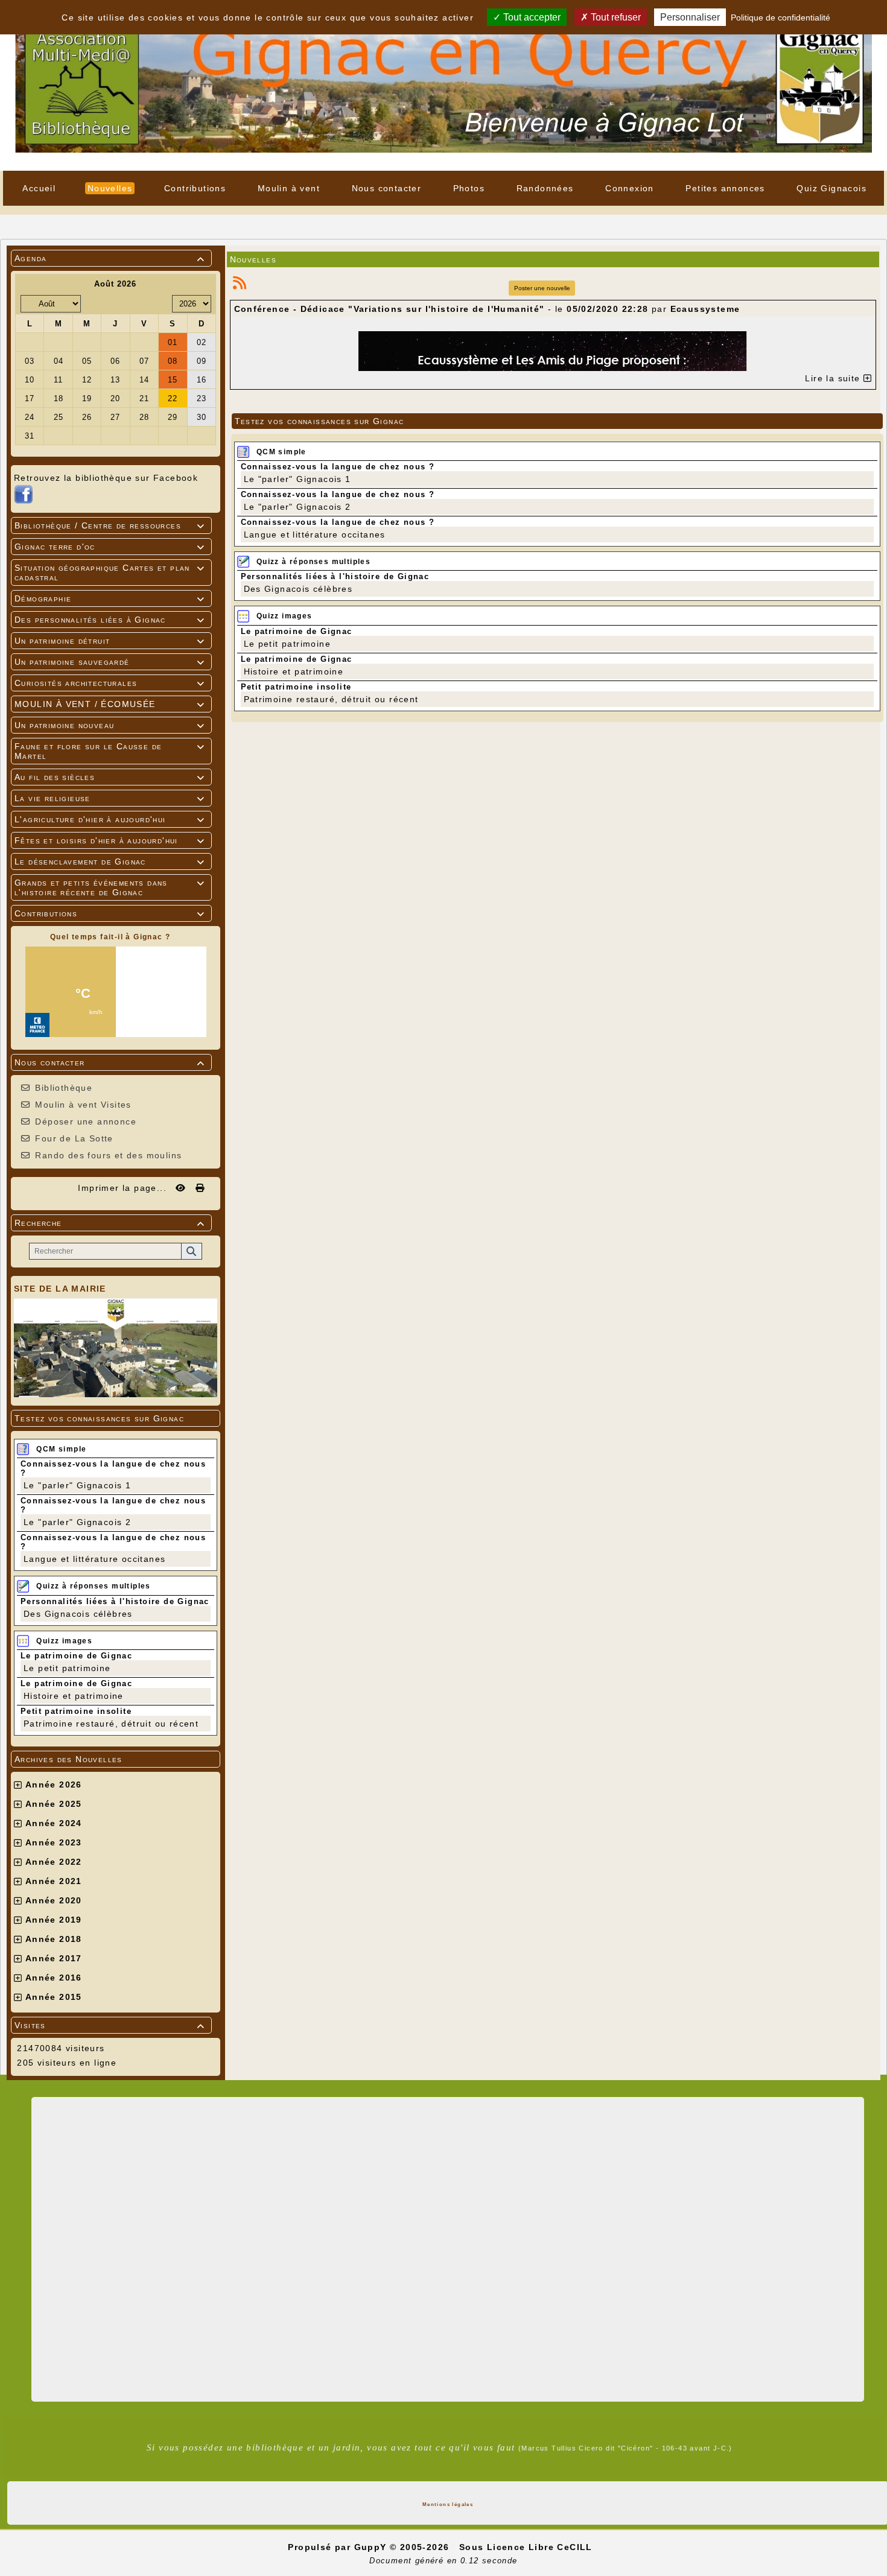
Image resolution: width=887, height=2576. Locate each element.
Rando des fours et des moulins (108, 1155)
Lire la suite (834, 378)
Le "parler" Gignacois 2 (77, 1522)
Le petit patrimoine (67, 1668)
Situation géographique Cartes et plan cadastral (110, 573)
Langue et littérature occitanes (94, 1559)
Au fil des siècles (110, 777)
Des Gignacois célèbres (78, 1614)
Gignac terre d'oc (110, 547)
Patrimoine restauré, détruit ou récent (111, 1724)
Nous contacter (110, 1062)
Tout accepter (531, 17)
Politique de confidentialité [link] (780, 17)
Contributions (110, 913)
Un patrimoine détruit (110, 641)
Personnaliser (690, 17)
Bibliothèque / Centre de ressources (110, 525)
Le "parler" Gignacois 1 (77, 1485)
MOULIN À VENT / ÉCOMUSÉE (110, 704)
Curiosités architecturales (110, 683)
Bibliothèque (64, 1088)
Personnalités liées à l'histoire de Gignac (115, 1601)
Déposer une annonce (86, 1121)
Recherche (110, 1223)
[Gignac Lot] (443, 84)
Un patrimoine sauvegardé (110, 662)
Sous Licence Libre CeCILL (527, 2547)
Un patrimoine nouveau (110, 725)
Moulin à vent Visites (83, 1105)
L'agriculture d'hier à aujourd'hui (110, 819)
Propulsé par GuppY (339, 2547)
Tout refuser (615, 17)
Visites (110, 2025)
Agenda (110, 258)
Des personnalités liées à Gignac (110, 620)
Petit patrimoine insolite (76, 1711)
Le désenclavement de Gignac (110, 861)
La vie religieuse (110, 798)
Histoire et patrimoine (74, 1696)
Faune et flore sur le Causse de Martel (110, 751)
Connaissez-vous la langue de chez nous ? (338, 467)
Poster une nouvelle (542, 288)
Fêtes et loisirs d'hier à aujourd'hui (110, 840)
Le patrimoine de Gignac (76, 1656)
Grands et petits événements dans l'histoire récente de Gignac (110, 887)
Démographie (110, 598)
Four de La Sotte (74, 1138)
